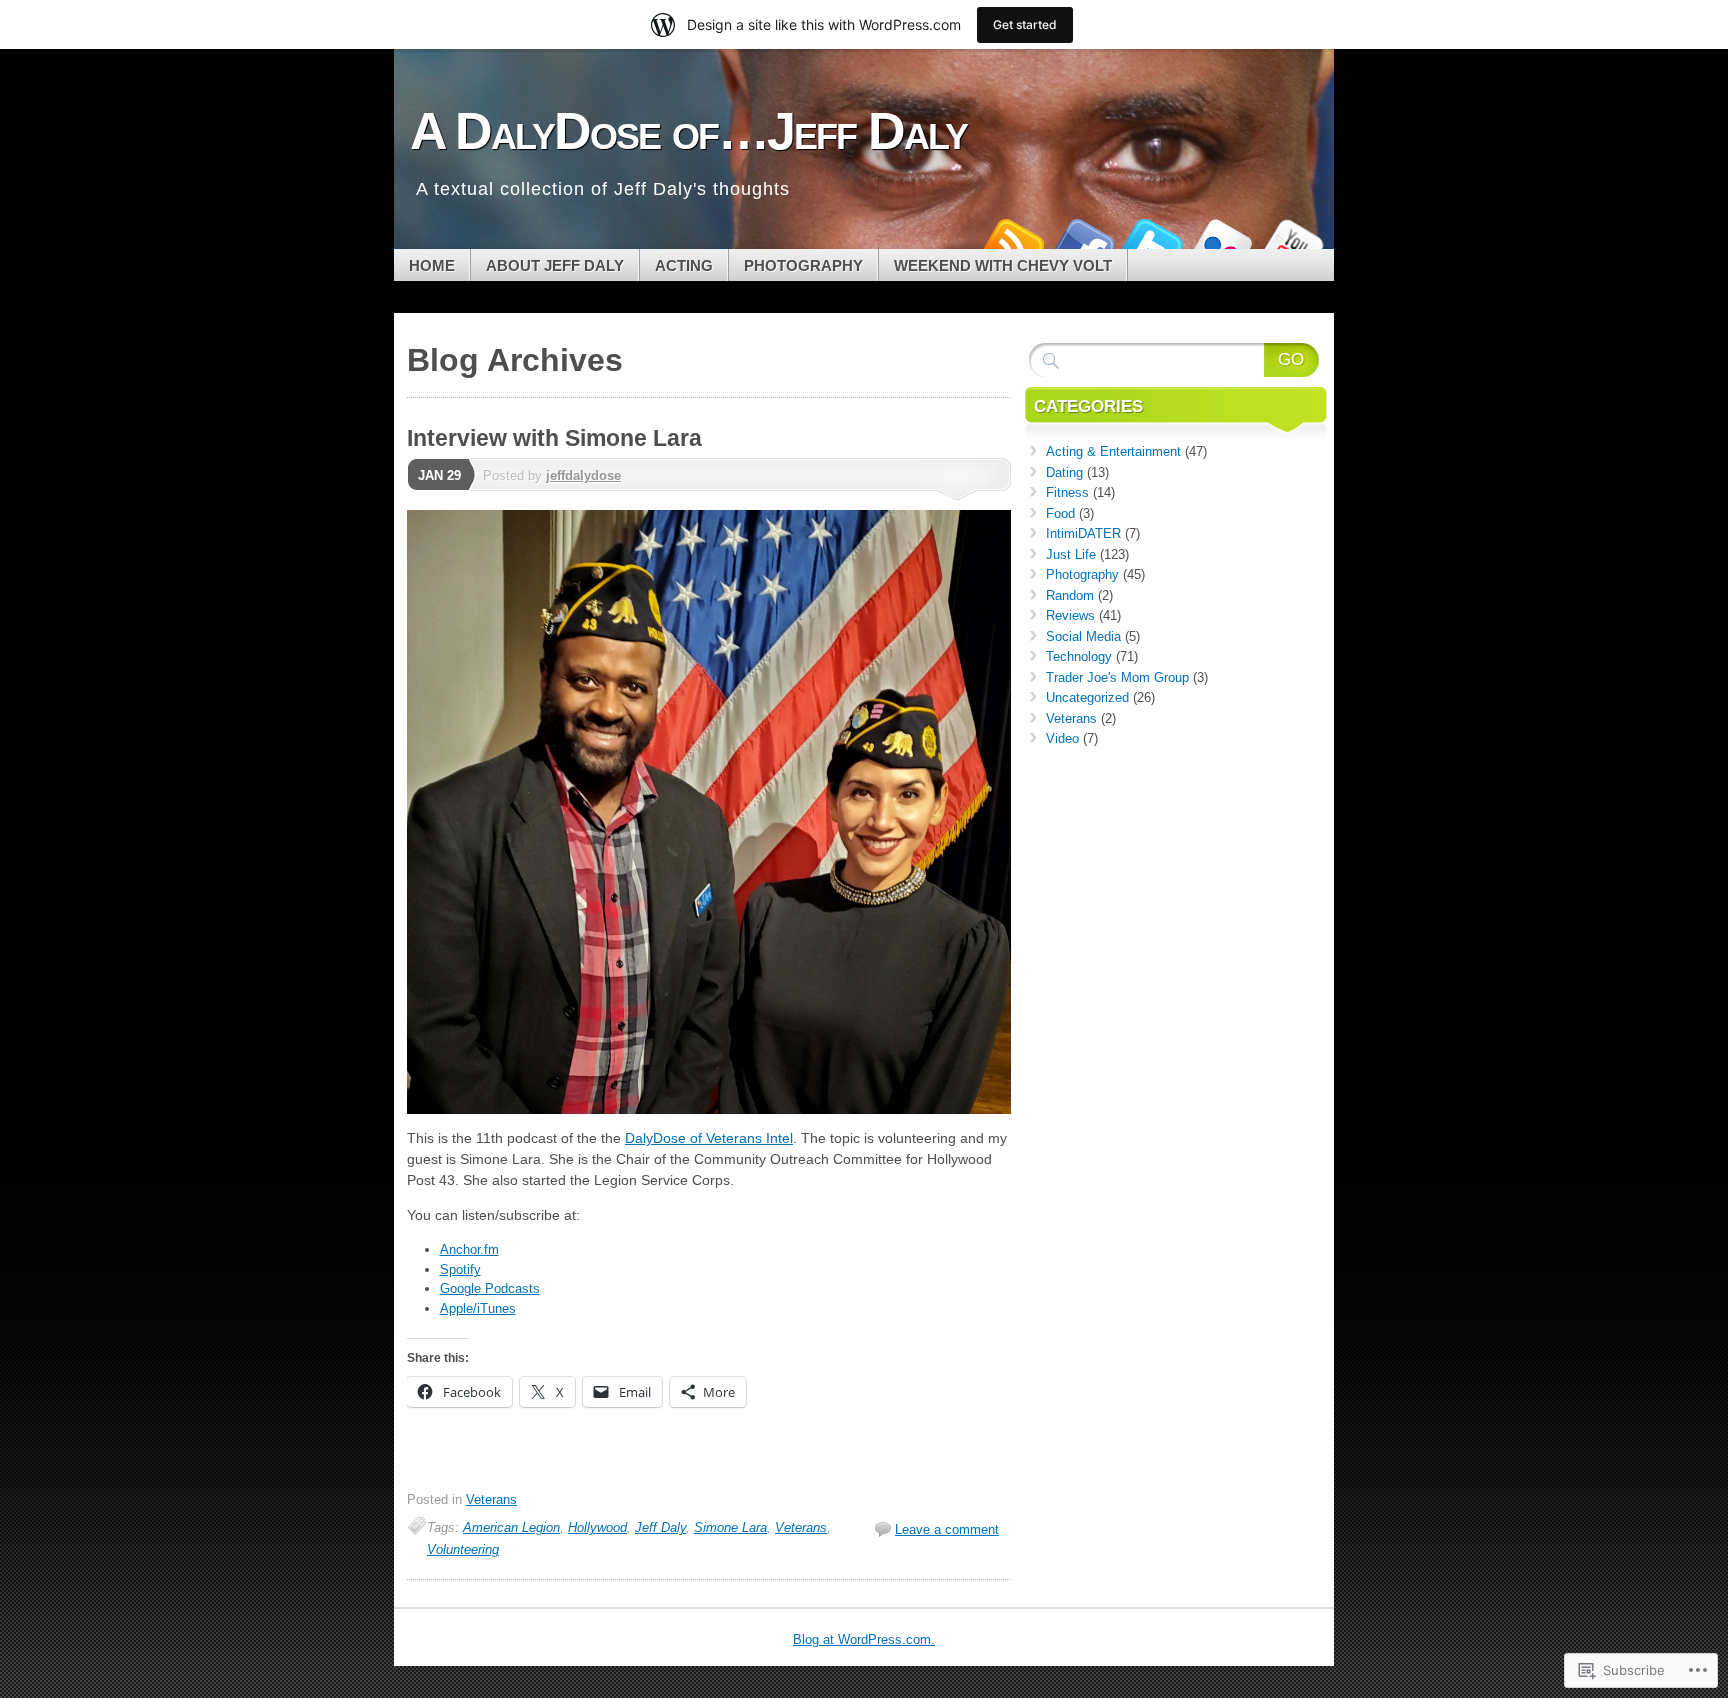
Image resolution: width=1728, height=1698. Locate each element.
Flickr (1222, 241)
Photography (803, 265)
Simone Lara (730, 1527)
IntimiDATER (1083, 533)
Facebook (1082, 241)
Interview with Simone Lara (554, 438)
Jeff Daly (660, 1527)
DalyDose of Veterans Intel (709, 1138)
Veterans (491, 1499)
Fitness (1067, 492)
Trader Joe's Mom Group (1117, 677)
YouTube (1292, 241)
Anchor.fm (469, 1249)
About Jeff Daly (555, 265)
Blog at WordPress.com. (864, 1639)
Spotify (460, 1269)
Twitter (1152, 241)
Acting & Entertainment (1113, 451)
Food (1060, 513)
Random (1070, 595)
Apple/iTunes (478, 1308)
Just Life (1071, 554)
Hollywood (597, 1527)
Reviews (1070, 615)
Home (432, 265)
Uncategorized (1087, 697)
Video (1062, 738)
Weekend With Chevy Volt (1003, 265)
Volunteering (463, 1549)
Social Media (1083, 636)
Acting (684, 265)
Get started (1025, 24)
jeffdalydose (583, 475)
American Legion (511, 1527)
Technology (1079, 656)
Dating (1064, 472)
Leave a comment (947, 1529)
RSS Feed (1012, 241)
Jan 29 (439, 475)
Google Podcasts (490, 1288)
